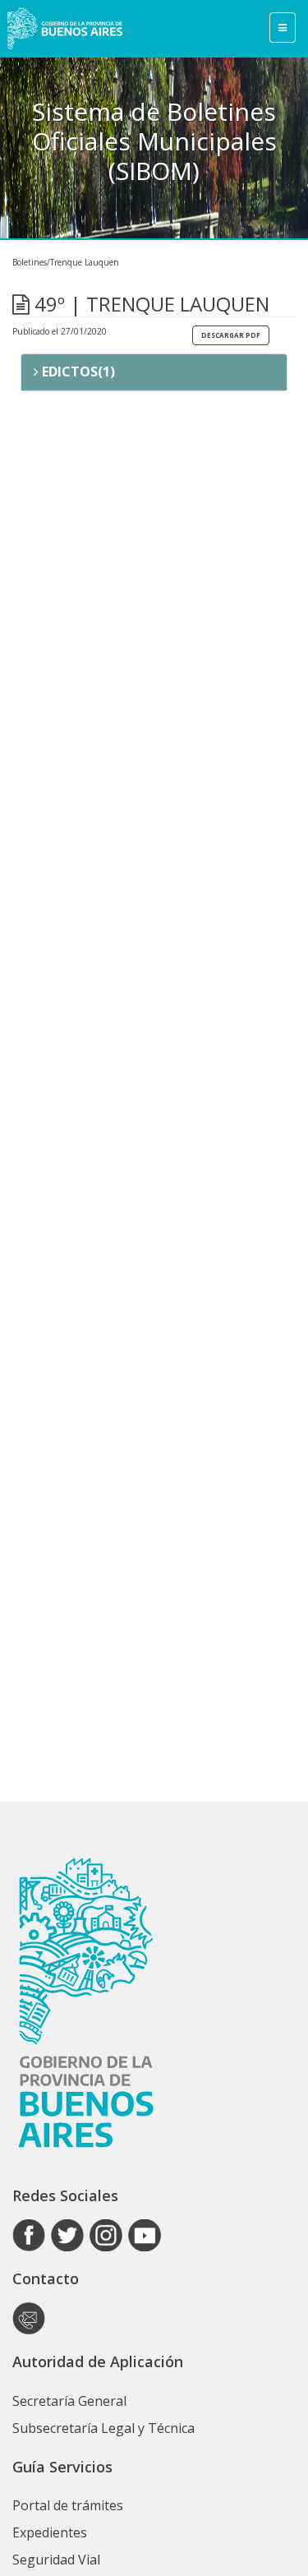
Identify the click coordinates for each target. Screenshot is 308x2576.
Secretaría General (69, 2401)
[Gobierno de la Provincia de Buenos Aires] (65, 29)
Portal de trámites (68, 2505)
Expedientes (50, 2532)
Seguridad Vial (56, 2560)
